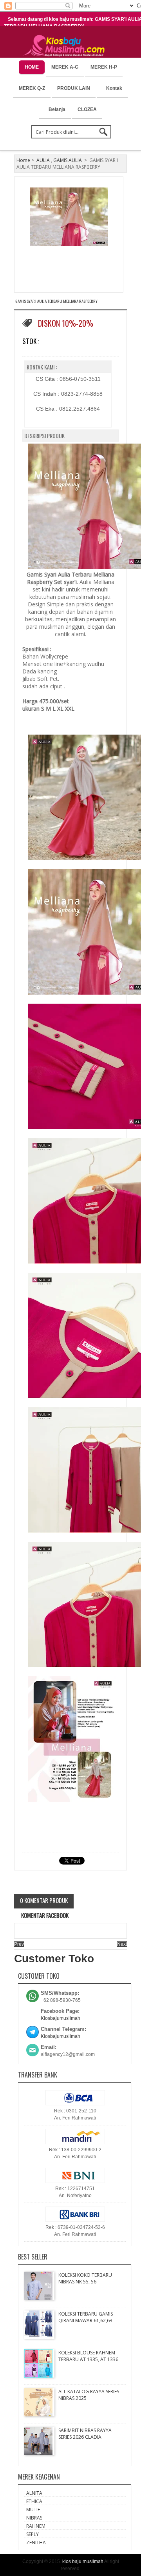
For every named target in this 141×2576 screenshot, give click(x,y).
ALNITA (34, 2493)
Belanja (57, 109)
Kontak (114, 88)
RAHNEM (36, 2526)
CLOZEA (87, 109)
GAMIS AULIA (68, 160)
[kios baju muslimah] (66, 46)
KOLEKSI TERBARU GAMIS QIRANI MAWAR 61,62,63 (86, 2317)
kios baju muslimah (83, 2561)
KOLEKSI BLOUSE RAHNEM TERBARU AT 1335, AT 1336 (88, 2356)
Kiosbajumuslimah (61, 2018)
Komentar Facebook (44, 1915)
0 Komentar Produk (44, 1900)
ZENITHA (36, 2542)
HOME (32, 67)
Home (23, 160)
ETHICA (34, 2501)
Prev (19, 1944)
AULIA (43, 160)
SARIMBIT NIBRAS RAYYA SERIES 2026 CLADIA (85, 2434)
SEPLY (33, 2534)
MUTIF (33, 2510)
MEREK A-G (65, 67)
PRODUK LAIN (74, 88)
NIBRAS (34, 2518)
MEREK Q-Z (32, 88)
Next (122, 1944)
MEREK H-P (104, 67)
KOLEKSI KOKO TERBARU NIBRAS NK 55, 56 (85, 2278)
